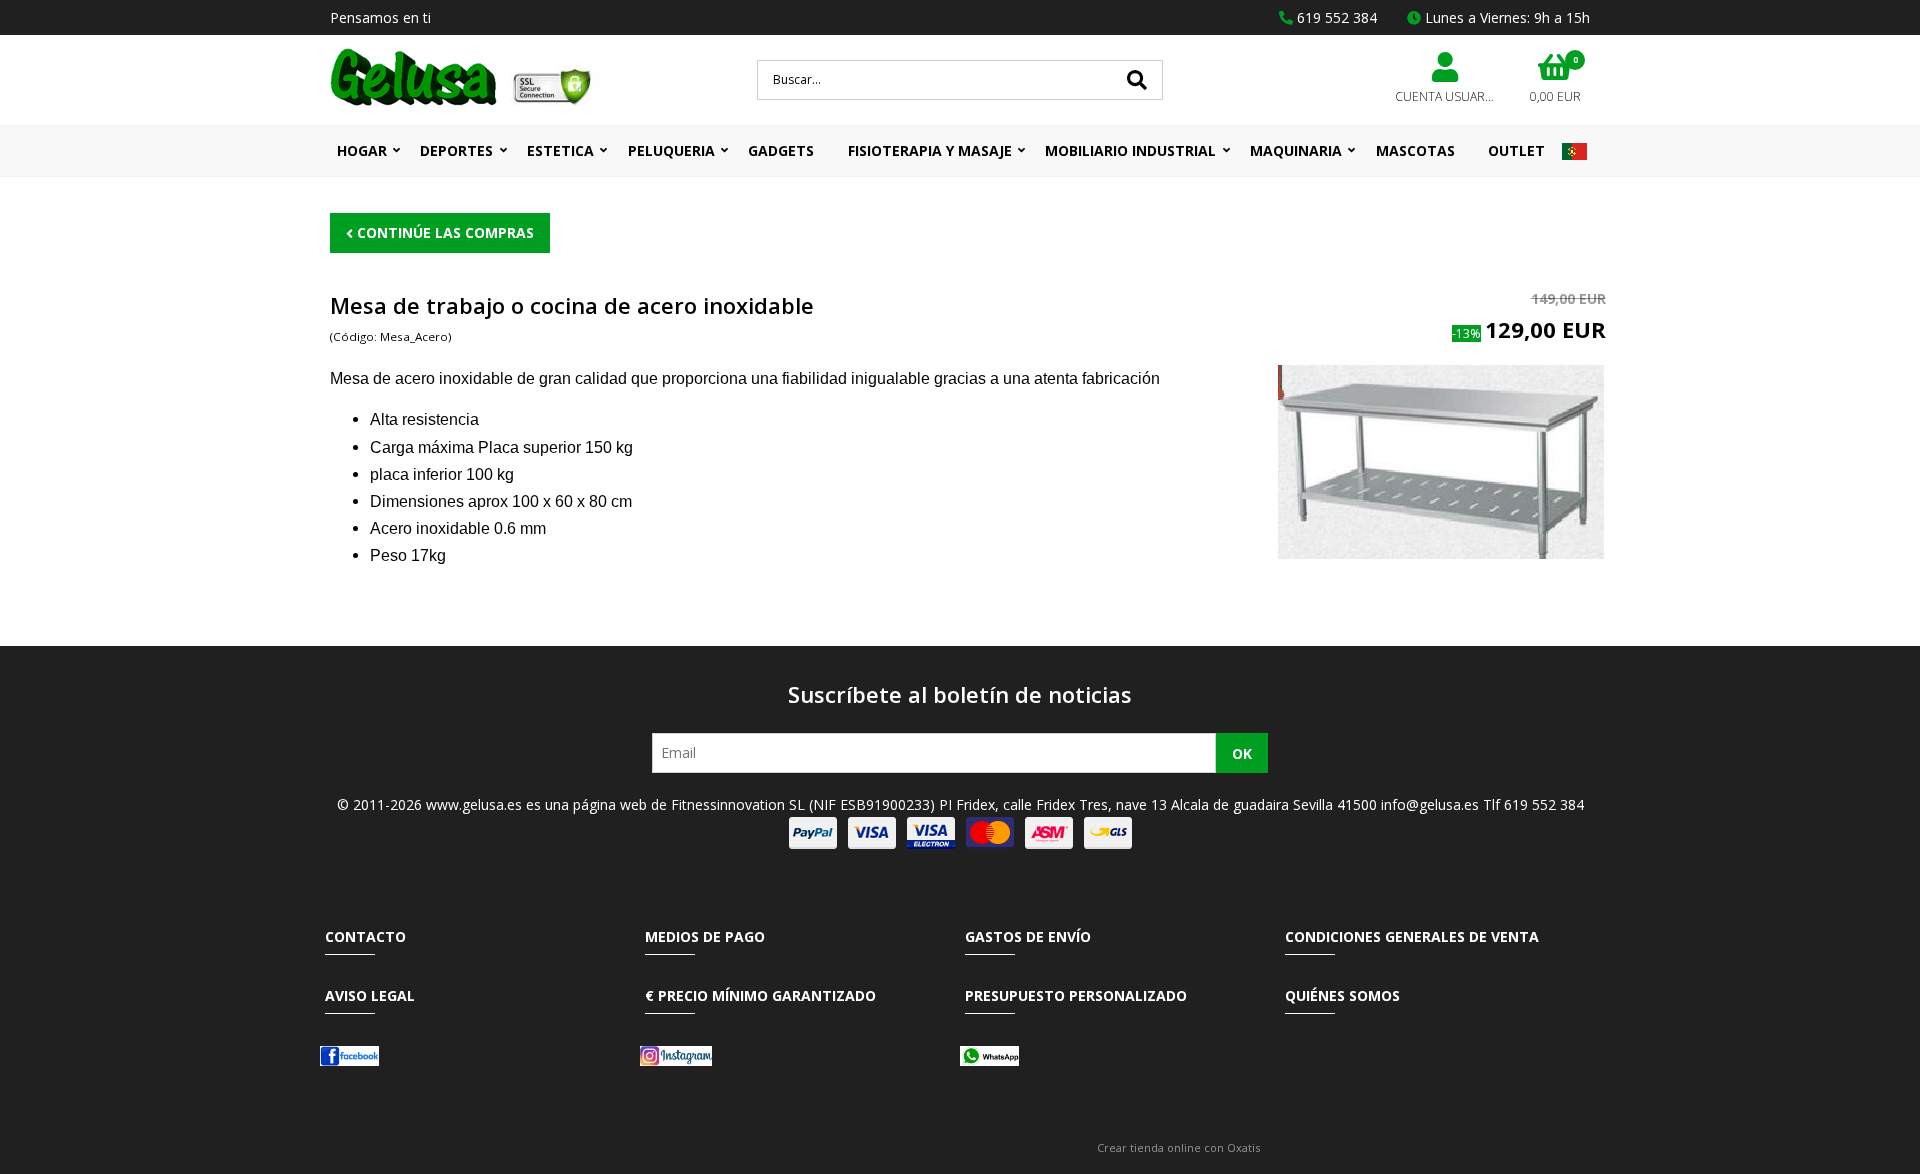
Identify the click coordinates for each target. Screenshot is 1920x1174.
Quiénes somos (1342, 995)
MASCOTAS (1415, 150)
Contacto (365, 936)
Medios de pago (705, 936)
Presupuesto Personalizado (1076, 995)
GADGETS (781, 150)
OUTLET (1516, 150)
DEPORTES (456, 150)
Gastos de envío (1028, 936)
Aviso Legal (370, 995)
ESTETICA (560, 150)
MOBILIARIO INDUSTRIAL (1130, 150)
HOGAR (362, 150)
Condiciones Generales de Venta (1412, 936)
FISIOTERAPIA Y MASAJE (930, 150)
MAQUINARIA (1296, 150)
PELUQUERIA (671, 150)
